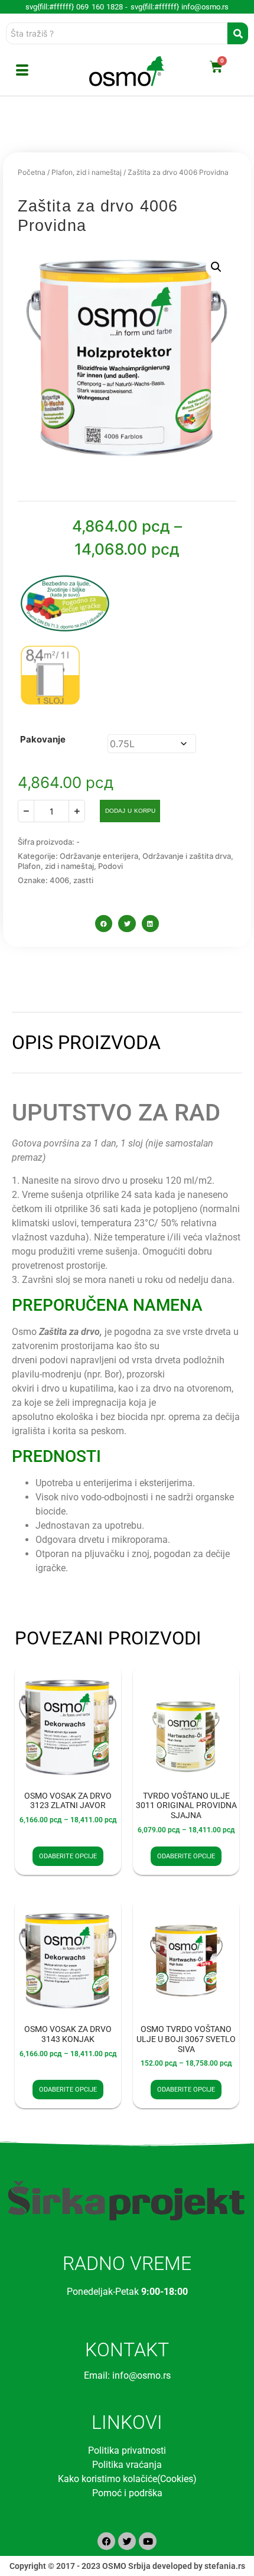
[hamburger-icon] (22, 71)
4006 (59, 880)
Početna (32, 172)
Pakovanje (43, 739)
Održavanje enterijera (99, 856)
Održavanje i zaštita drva (187, 856)
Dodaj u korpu (130, 811)
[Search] (238, 33)
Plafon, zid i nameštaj (87, 172)
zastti (83, 880)
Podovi (110, 866)
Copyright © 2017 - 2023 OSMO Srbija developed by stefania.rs (127, 2566)
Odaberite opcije (68, 1856)
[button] (216, 267)
